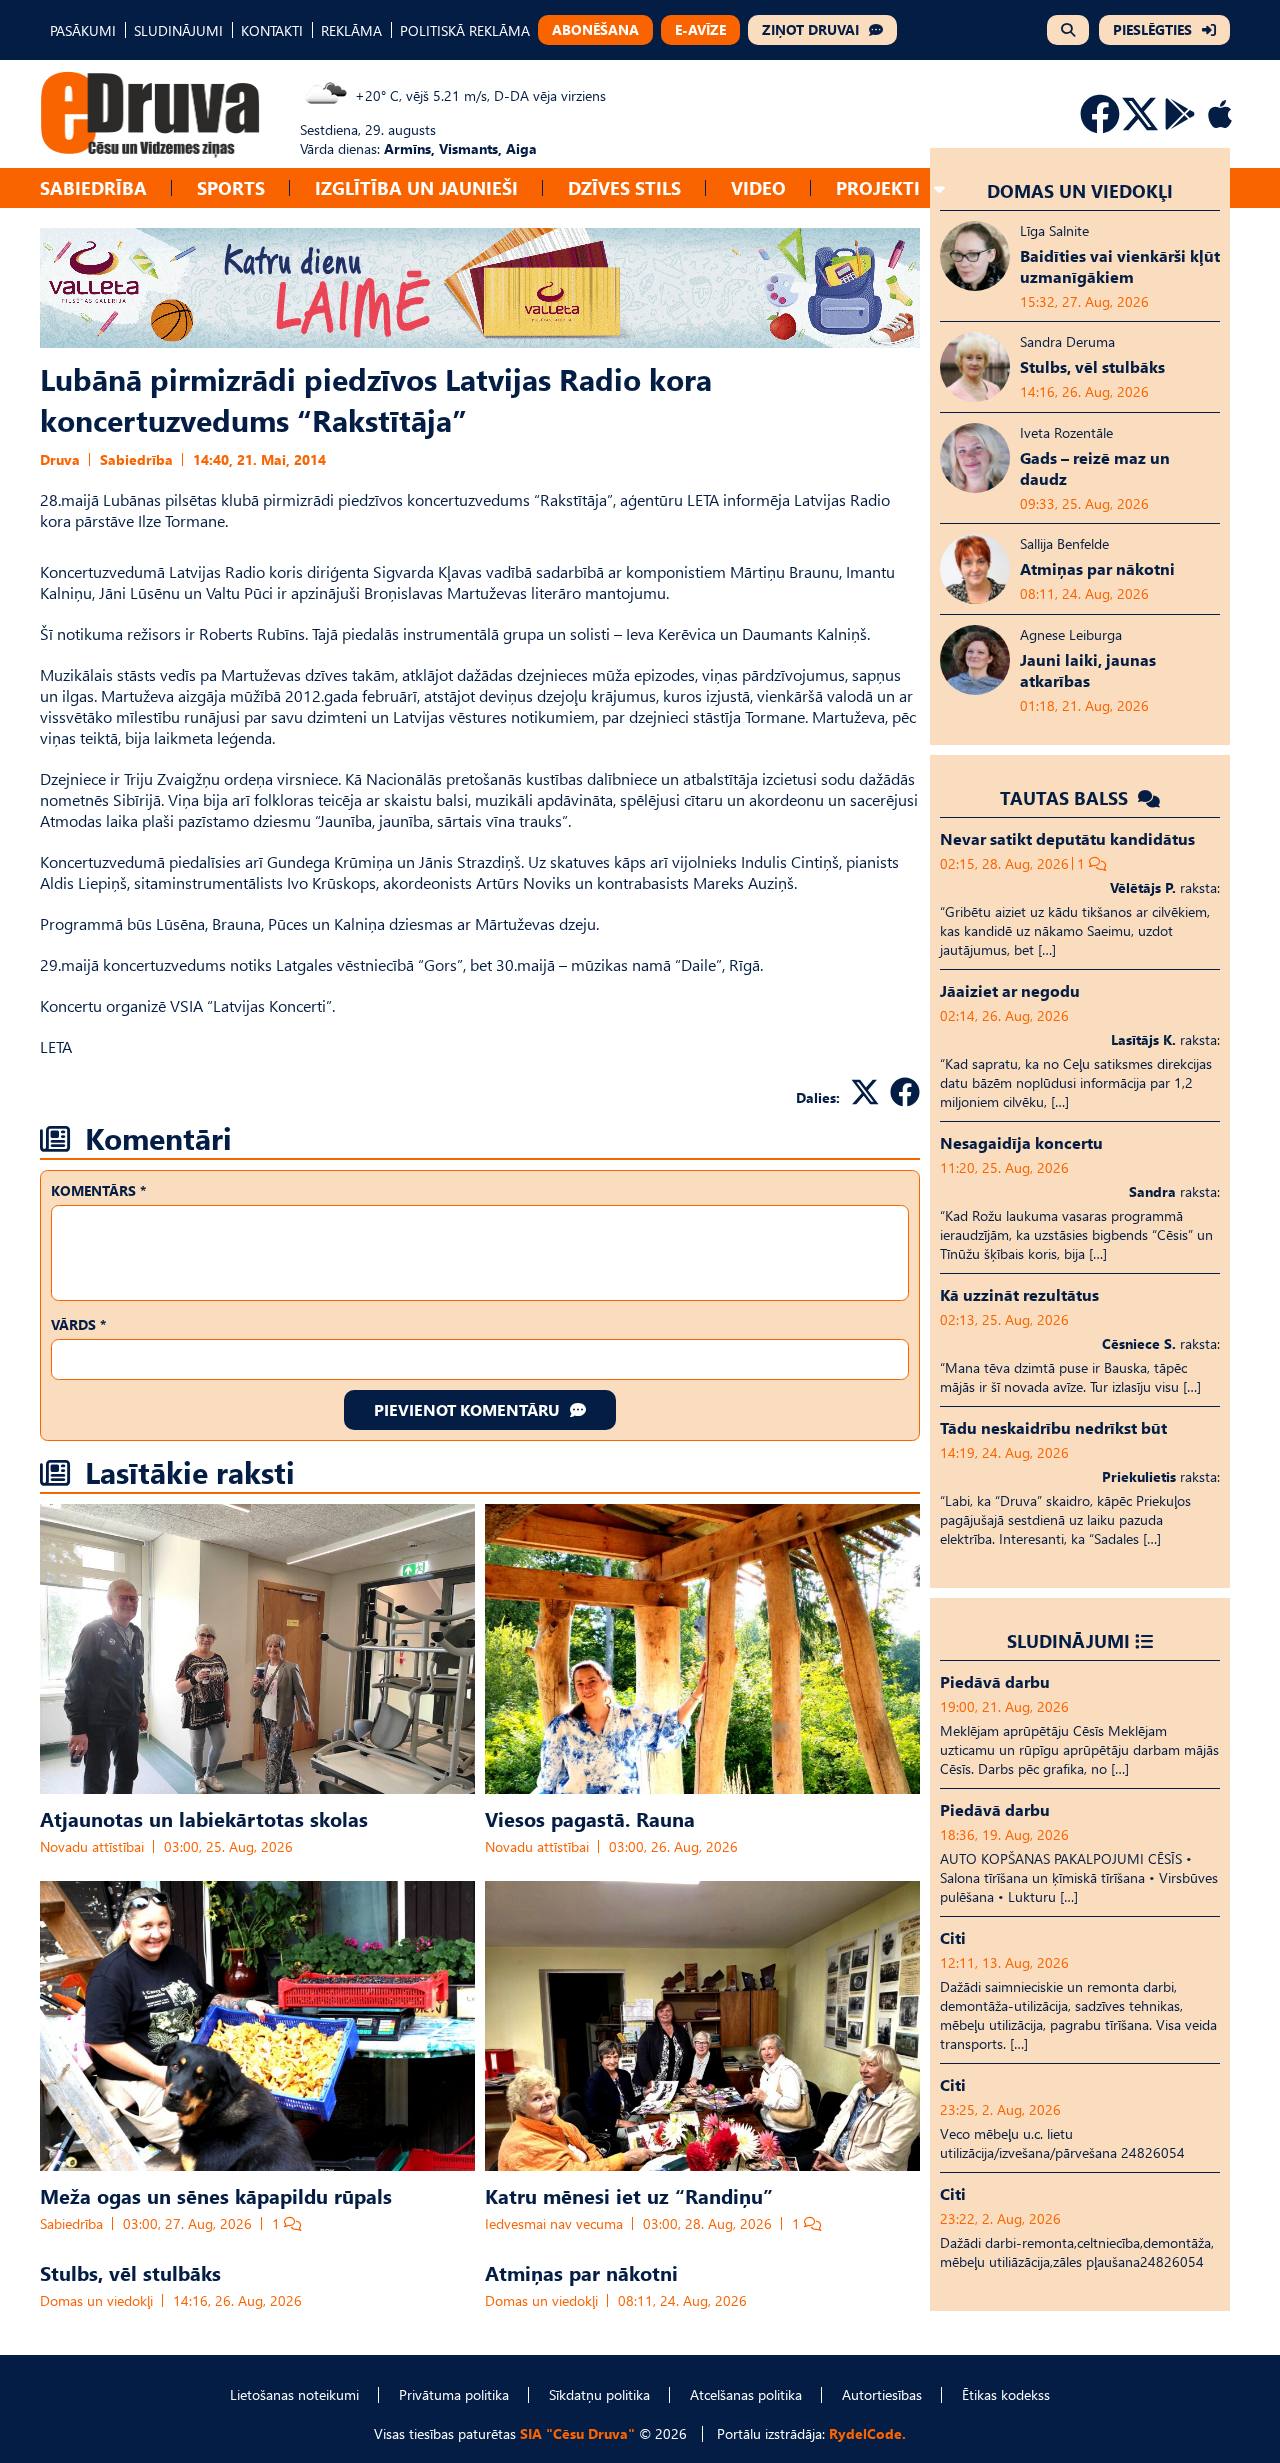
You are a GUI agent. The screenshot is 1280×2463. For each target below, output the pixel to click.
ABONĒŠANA (595, 29)
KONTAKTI (272, 30)
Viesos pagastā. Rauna (590, 1818)
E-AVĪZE (700, 29)
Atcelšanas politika (746, 2394)
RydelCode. (867, 2433)
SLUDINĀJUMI (178, 30)
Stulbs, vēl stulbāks (130, 2272)
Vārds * (78, 1324)
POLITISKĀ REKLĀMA (465, 30)
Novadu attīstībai (92, 1846)
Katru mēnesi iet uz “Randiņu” (629, 2195)
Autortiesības (882, 2394)
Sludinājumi (1068, 1640)
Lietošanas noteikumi (294, 2394)
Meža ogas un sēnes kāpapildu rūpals (216, 2195)
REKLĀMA (351, 30)
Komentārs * (98, 1190)
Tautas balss (1066, 797)
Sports (231, 187)
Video (758, 187)
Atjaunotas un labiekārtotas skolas (204, 1818)
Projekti (878, 187)
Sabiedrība (93, 187)
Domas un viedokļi (96, 2300)
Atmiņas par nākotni (581, 2272)
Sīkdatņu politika (599, 2394)
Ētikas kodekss (1006, 2394)
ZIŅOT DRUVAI (810, 29)
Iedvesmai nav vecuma (554, 2223)
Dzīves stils (624, 187)
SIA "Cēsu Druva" (577, 2433)
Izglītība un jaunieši (416, 187)
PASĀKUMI (83, 30)
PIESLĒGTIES (1152, 29)
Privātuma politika (454, 2394)
